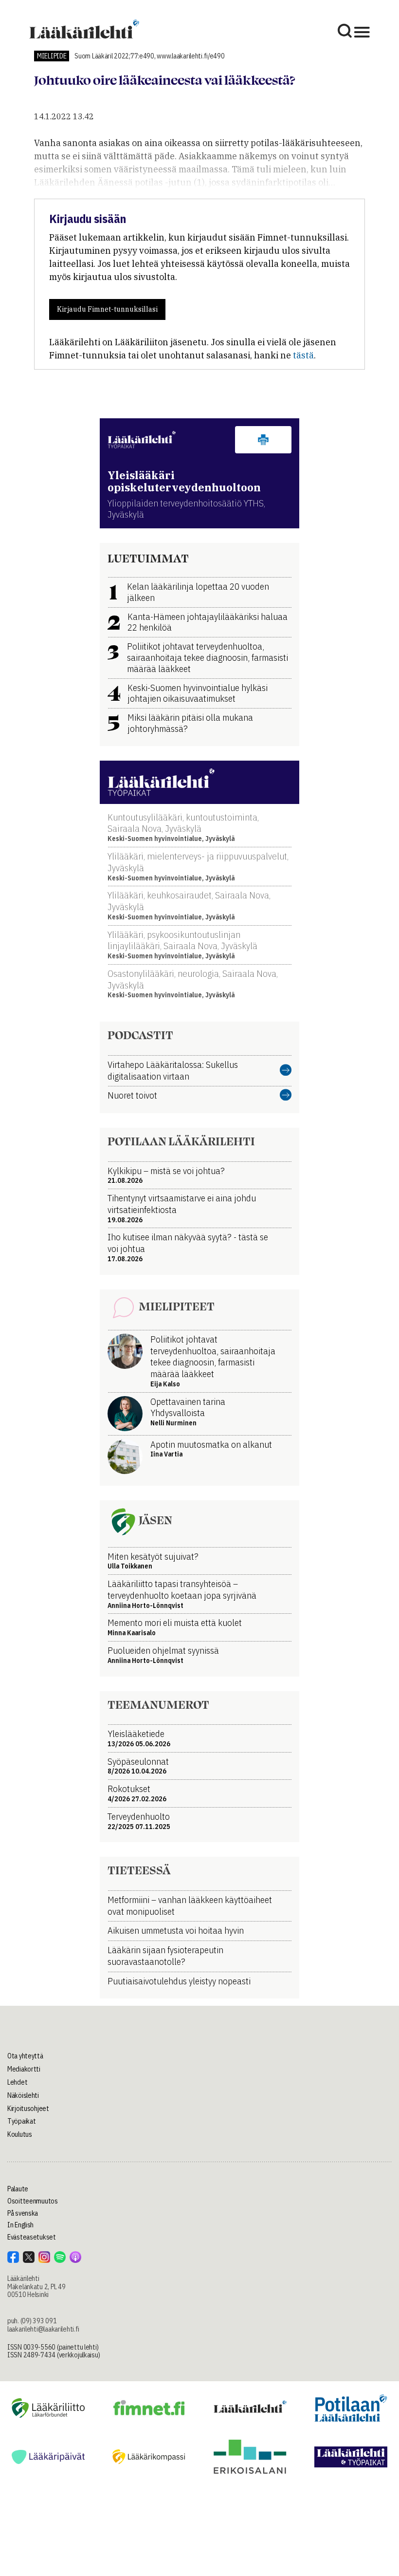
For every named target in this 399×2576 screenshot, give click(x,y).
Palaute (18, 2189)
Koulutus (20, 2134)
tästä (303, 355)
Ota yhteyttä (25, 2056)
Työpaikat (21, 2121)
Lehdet (17, 2082)
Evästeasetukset (32, 2237)
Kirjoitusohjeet (28, 2109)
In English (20, 2225)
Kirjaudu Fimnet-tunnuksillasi (107, 309)
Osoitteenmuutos (33, 2201)
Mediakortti (24, 2069)
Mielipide (52, 56)
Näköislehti (23, 2095)
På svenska (23, 2213)
